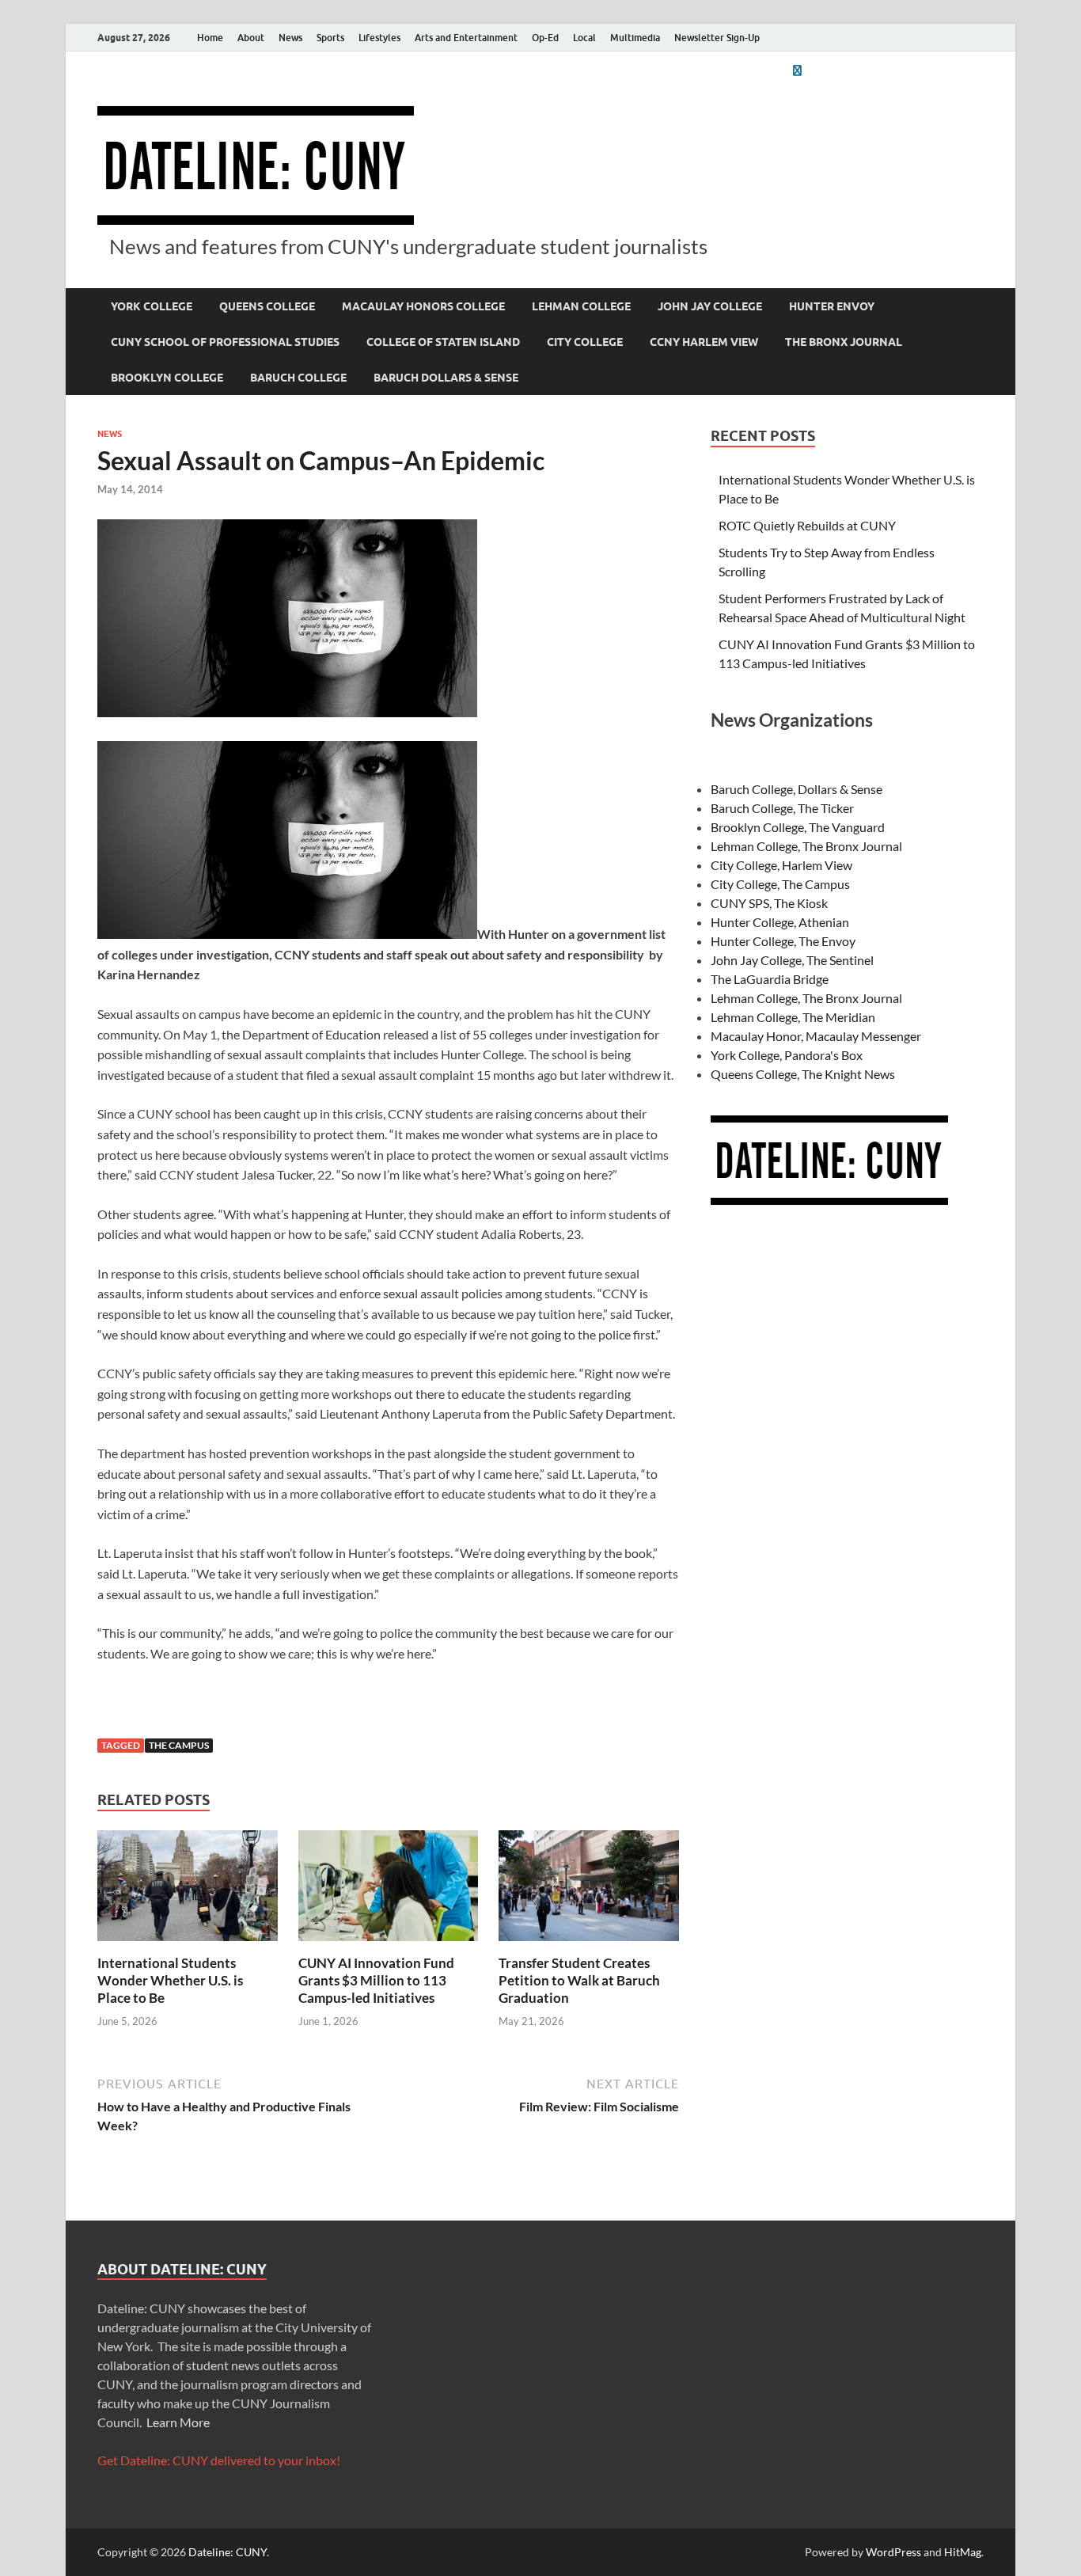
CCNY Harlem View (704, 342)
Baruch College (298, 378)
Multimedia (635, 38)
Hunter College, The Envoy (783, 941)
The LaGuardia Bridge (770, 979)
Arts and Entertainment (466, 38)
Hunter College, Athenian (780, 922)
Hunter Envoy (832, 306)
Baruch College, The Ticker (782, 808)
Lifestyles (379, 38)
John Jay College (710, 306)
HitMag (963, 2552)
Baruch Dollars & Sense (446, 378)
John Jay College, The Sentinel (792, 960)
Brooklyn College (167, 378)
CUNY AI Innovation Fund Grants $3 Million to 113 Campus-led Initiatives (376, 1980)
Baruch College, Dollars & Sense (797, 789)
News (290, 38)
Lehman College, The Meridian (793, 1017)
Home (210, 38)
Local (584, 38)
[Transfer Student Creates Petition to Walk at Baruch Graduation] (589, 1890)
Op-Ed (545, 38)
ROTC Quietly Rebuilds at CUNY (807, 525)
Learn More (178, 2422)
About (251, 38)
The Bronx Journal (844, 342)
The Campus (179, 1745)
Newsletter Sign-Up (717, 38)
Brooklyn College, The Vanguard (798, 827)
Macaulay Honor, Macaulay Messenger (816, 1036)
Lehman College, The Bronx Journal (806, 846)
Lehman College (581, 306)
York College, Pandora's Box (787, 1055)
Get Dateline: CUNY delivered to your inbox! (219, 2460)
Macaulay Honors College (423, 306)
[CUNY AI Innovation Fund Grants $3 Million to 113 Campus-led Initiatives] (389, 1890)
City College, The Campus (780, 884)
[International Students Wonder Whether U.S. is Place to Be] (188, 1890)
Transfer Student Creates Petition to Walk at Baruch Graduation (579, 1980)
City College (585, 342)
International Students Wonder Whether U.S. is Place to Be (170, 1980)
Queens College (267, 306)
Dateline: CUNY (228, 2552)
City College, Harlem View (781, 865)
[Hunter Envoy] (797, 70)
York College (152, 306)
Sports (330, 38)
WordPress (893, 2552)
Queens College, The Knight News (803, 1074)
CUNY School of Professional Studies (225, 342)
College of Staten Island (443, 342)
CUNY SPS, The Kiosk (769, 903)
